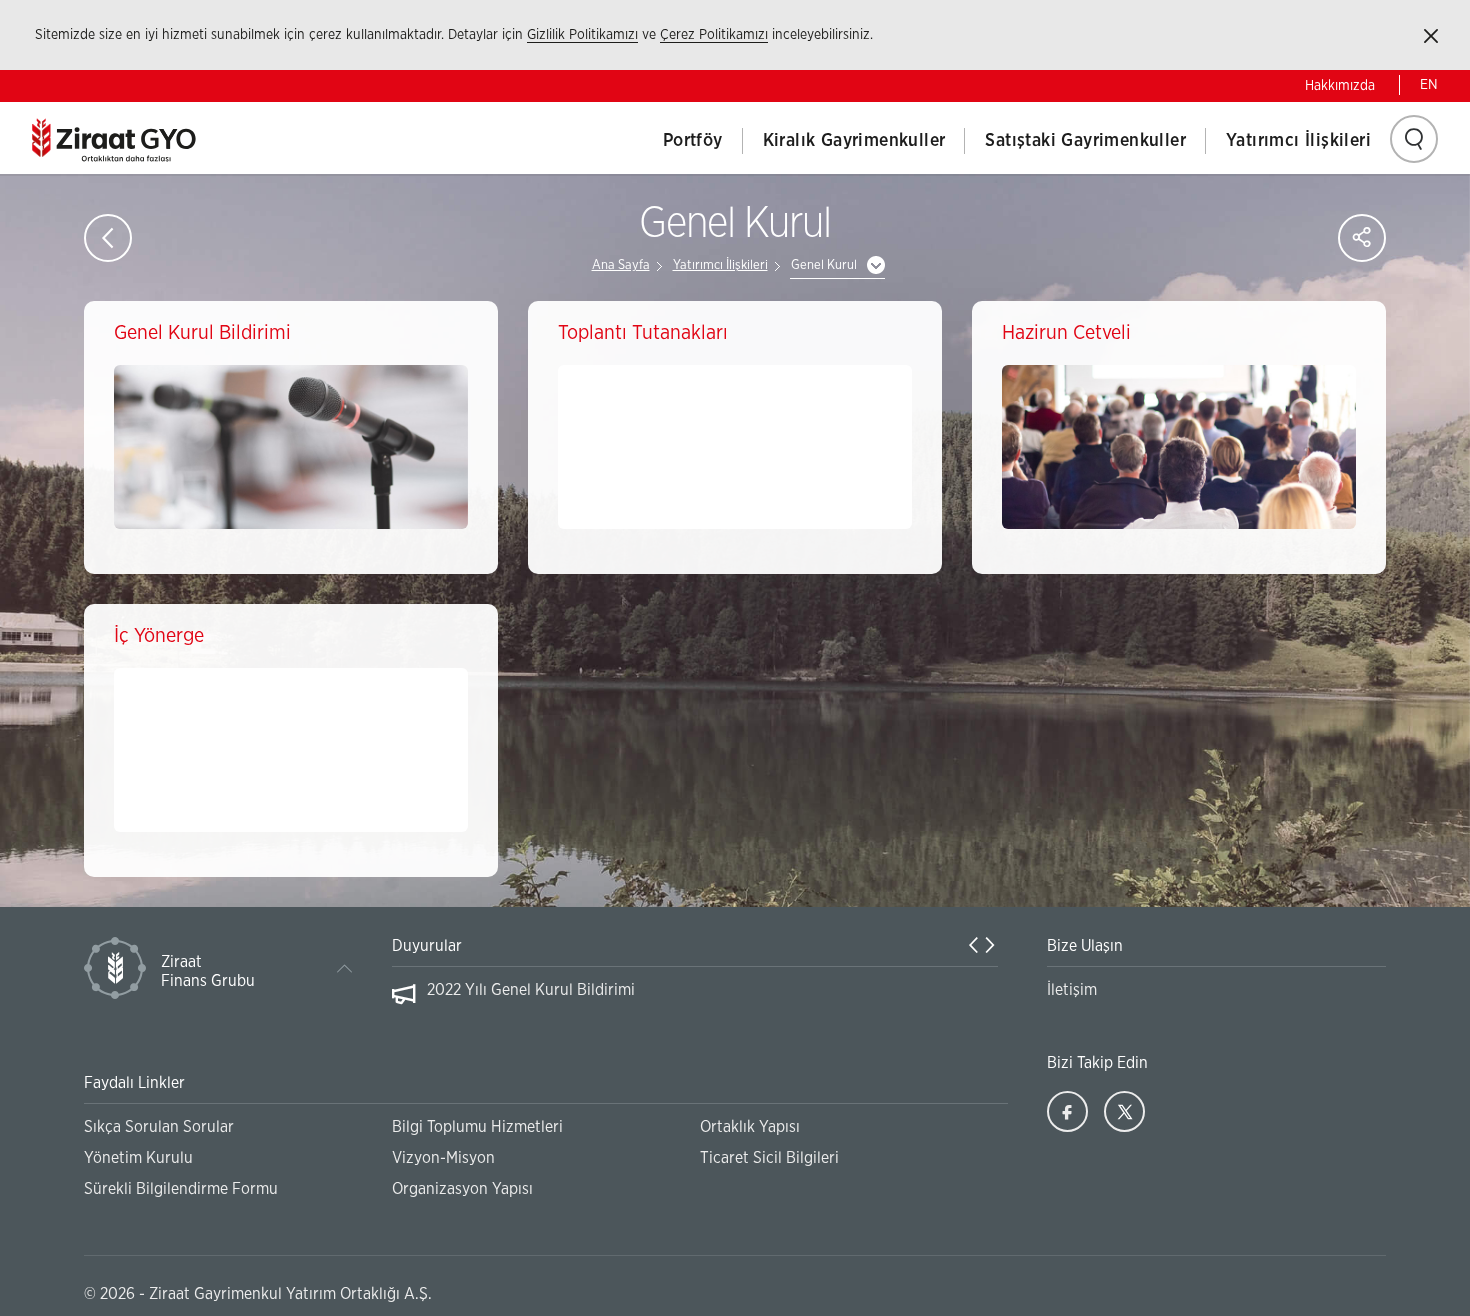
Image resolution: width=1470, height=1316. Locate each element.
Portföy (693, 141)
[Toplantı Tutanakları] (735, 447)
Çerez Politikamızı (714, 35)
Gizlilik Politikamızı (582, 35)
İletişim (1072, 990)
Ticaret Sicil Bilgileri (769, 1158)
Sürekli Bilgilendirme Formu (181, 1189)
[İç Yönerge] (291, 750)
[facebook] (1067, 1111)
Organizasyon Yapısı (462, 1189)
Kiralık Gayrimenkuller (854, 141)
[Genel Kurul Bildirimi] (291, 447)
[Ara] (1414, 139)
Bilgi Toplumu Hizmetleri (477, 1127)
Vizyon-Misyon (443, 1158)
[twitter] (1124, 1111)
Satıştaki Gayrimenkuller (1085, 141)
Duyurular (427, 946)
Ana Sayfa (621, 265)
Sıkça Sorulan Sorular (159, 1127)
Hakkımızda (1340, 86)
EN (1429, 85)
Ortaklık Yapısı (750, 1127)
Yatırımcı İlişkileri (1298, 141)
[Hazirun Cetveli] (1179, 447)
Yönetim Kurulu (138, 1158)
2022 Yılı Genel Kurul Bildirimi (531, 990)
